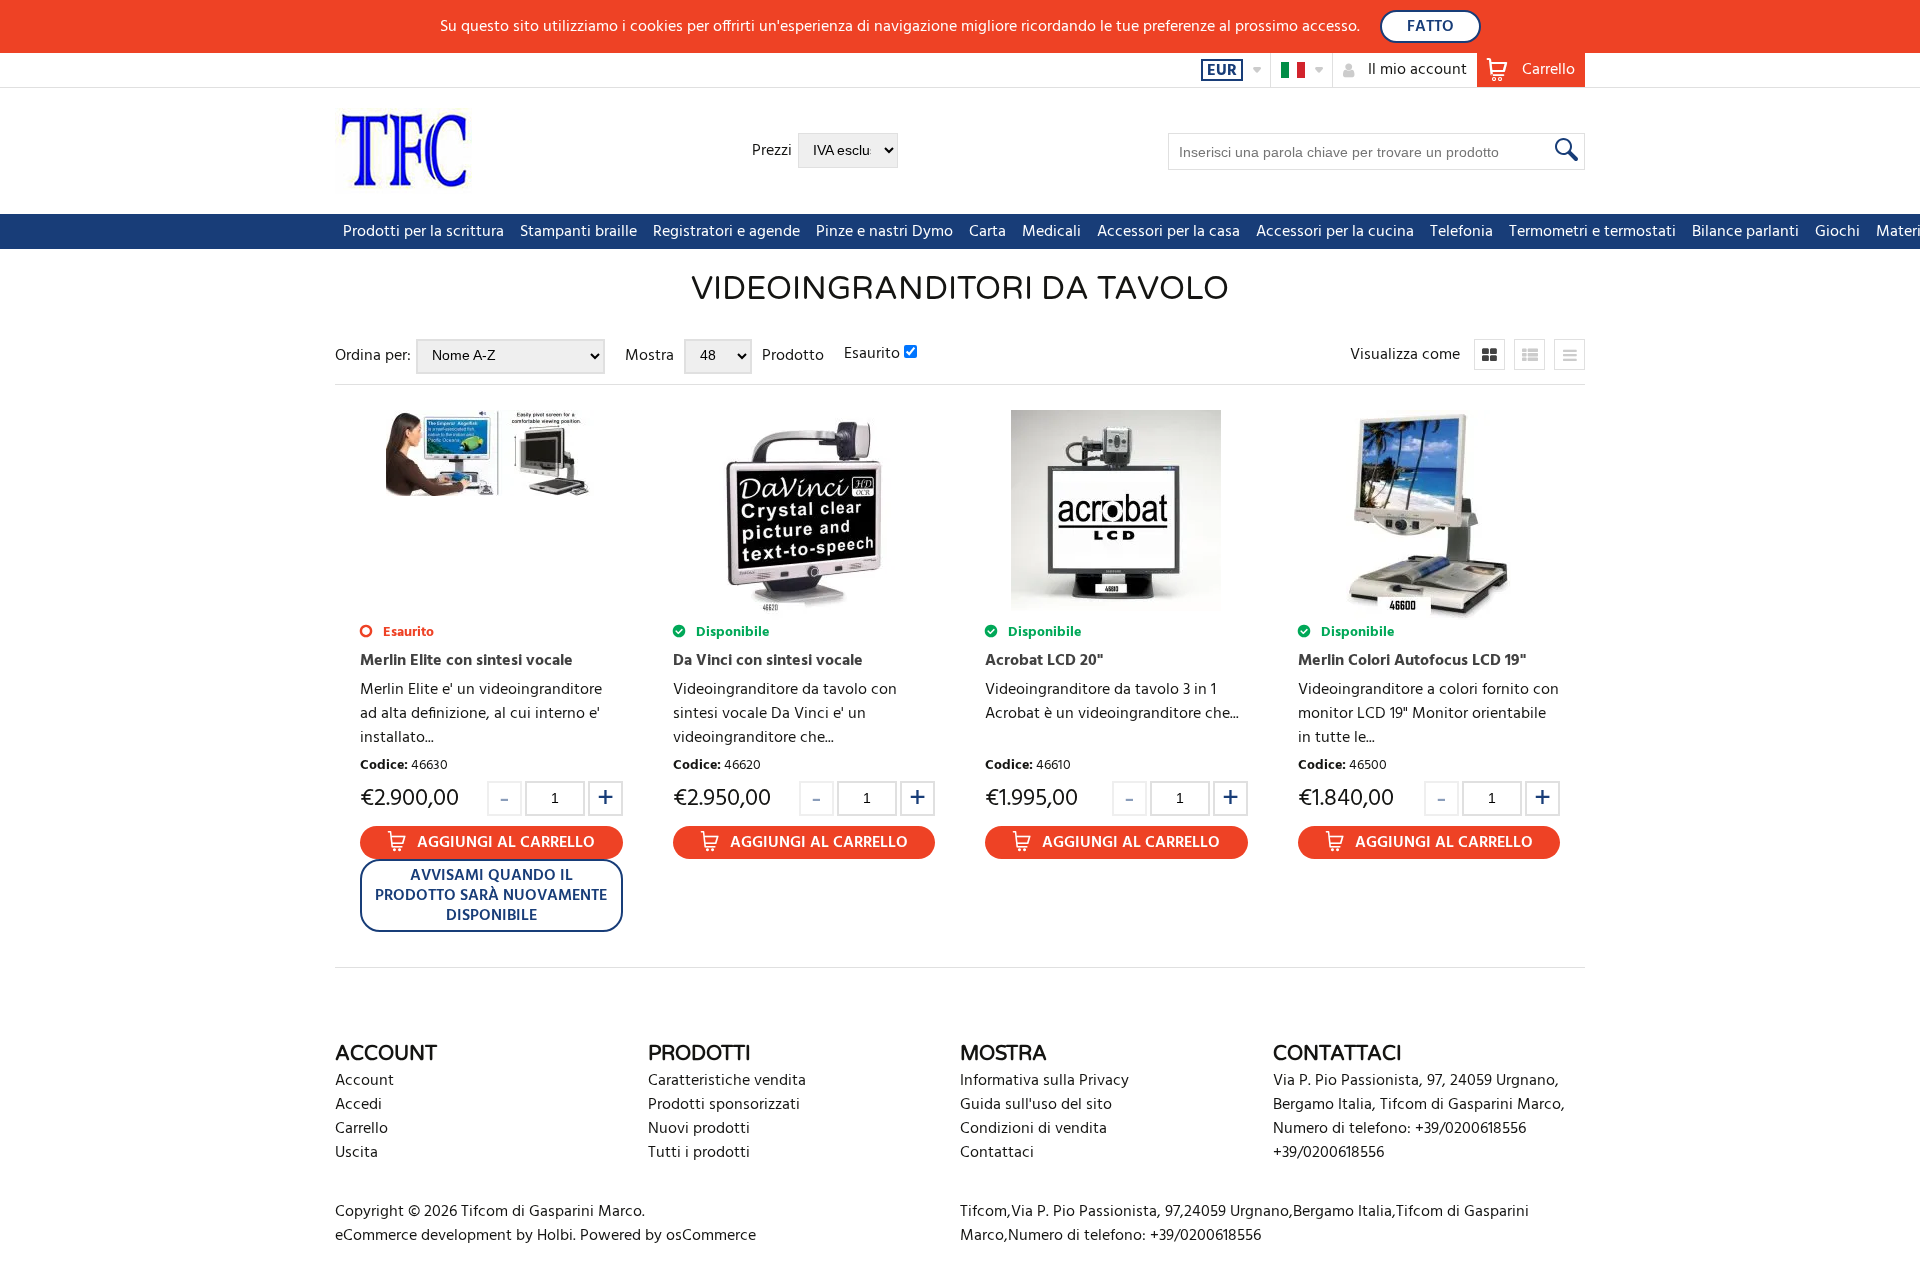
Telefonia (1461, 232)
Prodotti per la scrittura (423, 232)
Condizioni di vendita (1033, 1129)
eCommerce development (423, 1236)
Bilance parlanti (1745, 232)
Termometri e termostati (1592, 232)
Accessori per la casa (1168, 232)
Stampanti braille (578, 232)
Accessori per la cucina (1335, 232)
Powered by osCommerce (668, 1236)
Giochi (1837, 232)
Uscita (356, 1153)
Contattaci (997, 1153)
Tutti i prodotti (699, 1153)
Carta (987, 232)
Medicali (1051, 232)
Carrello (361, 1129)
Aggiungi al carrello (506, 843)
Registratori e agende (726, 232)
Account (364, 1081)
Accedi (358, 1105)
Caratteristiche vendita (727, 1081)
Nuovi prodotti (699, 1129)
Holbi (555, 1236)
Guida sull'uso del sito (1036, 1105)
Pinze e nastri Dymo (884, 232)
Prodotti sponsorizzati (724, 1105)
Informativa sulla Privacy (1044, 1081)
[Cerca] (1564, 149)
